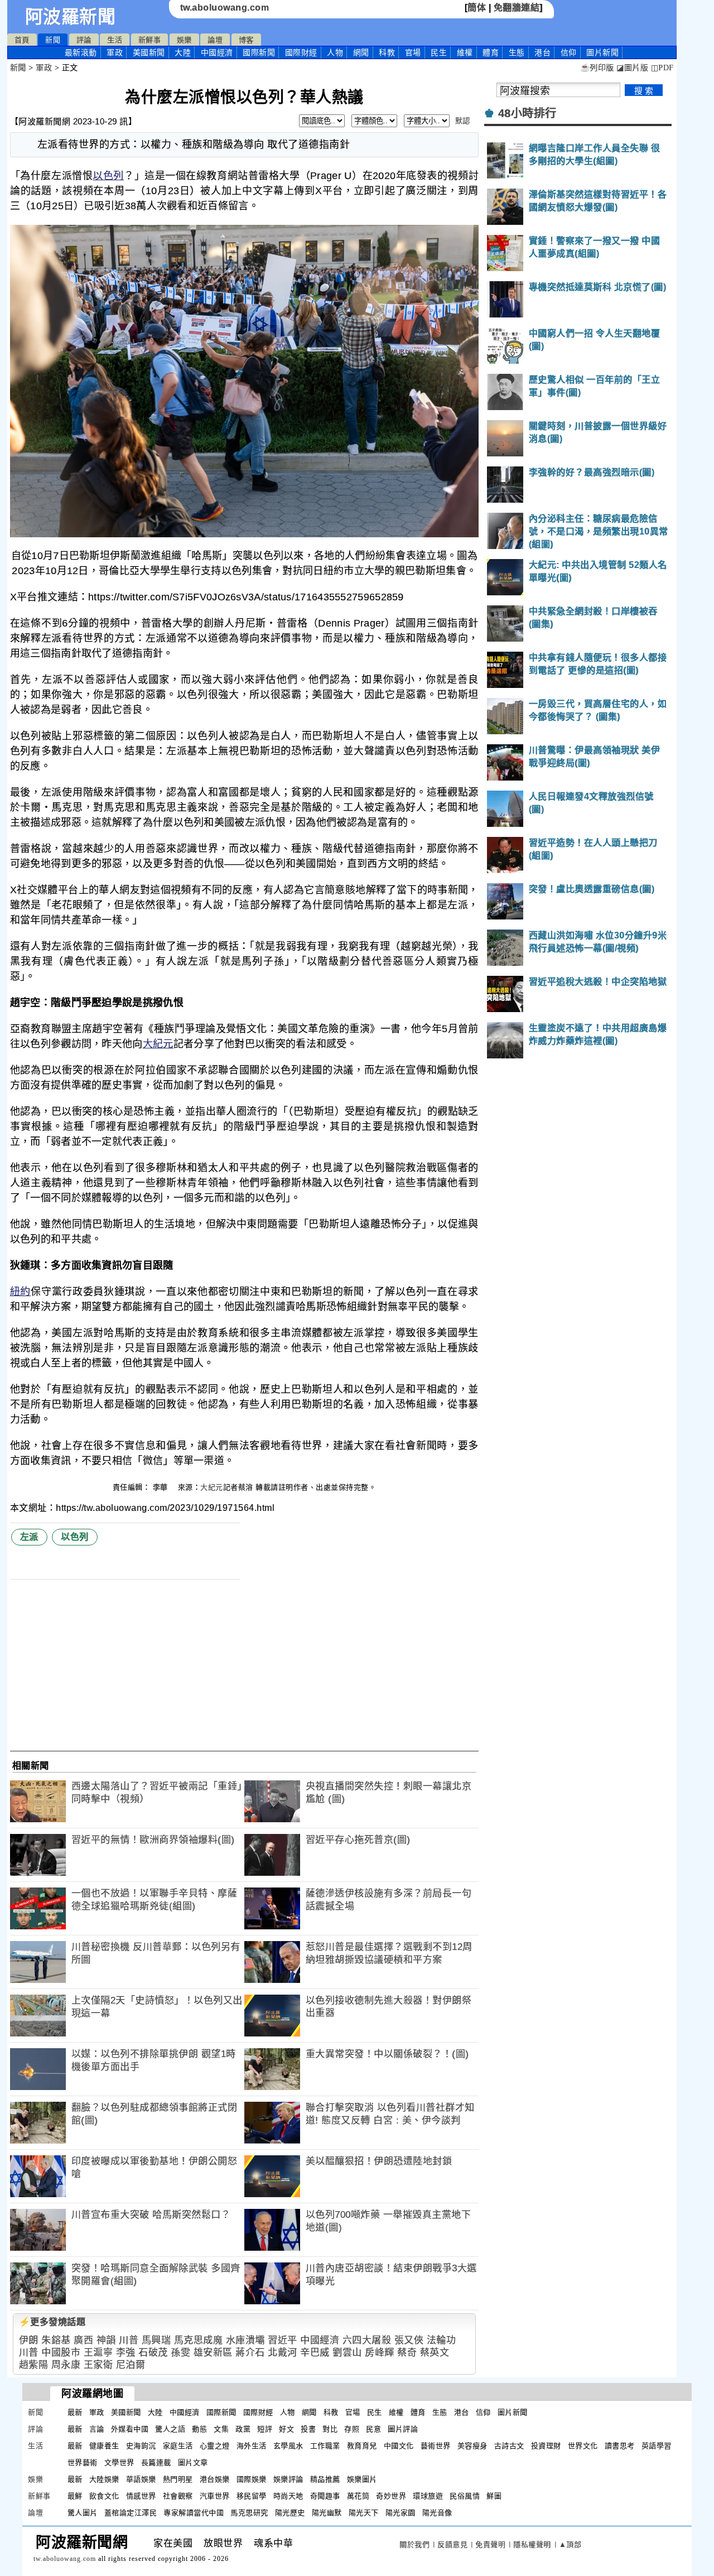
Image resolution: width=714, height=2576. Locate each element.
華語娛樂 (141, 2479)
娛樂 (184, 40)
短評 (265, 2429)
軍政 (115, 52)
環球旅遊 (428, 2496)
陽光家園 (401, 2513)
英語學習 (657, 2446)
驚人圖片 (83, 2513)
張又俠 (409, 2340)
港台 (542, 52)
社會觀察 (178, 2496)
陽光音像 (437, 2513)
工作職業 (325, 2446)
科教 (387, 52)
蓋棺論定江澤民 (131, 2513)
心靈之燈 (215, 2446)
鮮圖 (494, 2496)
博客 (246, 40)
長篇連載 (156, 2462)
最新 (81, 52)
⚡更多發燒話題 (52, 2322)
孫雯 (180, 2353)
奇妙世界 (391, 2496)
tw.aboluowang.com (225, 8)
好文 (286, 2429)
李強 (126, 2353)
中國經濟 (217, 52)
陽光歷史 (290, 2513)
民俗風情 (465, 2496)
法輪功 (442, 2340)
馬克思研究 (249, 2513)
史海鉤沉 (141, 2446)
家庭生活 (178, 2446)
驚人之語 (170, 2429)
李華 (162, 1487)
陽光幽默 (327, 2513)
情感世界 (141, 2496)
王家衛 (98, 2365)
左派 (29, 1537)
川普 (129, 2340)
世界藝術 (83, 2462)
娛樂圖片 (362, 2479)
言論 (97, 2429)
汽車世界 (215, 2496)
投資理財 (546, 2446)
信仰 (569, 52)
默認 (463, 121)
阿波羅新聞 (71, 17)
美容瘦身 (472, 2446)
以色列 (108, 176)
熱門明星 (178, 2479)
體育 (491, 52)
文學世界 (119, 2462)
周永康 (66, 2365)
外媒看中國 (130, 2429)
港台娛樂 (215, 2479)
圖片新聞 (513, 2412)
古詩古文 (509, 2446)
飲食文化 (104, 2496)
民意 (373, 2429)
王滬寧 (98, 2353)
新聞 (53, 40)
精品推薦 (325, 2479)
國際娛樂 (252, 2479)
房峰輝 (380, 2353)
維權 (465, 52)
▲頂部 (570, 2544)
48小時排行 (527, 113)
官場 (413, 52)
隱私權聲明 (532, 2544)
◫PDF (662, 68)
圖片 (602, 52)
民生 (439, 52)
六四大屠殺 (367, 2340)
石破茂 (153, 2353)
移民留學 (252, 2496)
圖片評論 (403, 2429)
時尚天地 (288, 2496)
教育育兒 (362, 2446)
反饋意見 (452, 2544)
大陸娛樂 (104, 2479)
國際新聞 (259, 52)
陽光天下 (364, 2513)
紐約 (20, 1292)
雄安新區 (213, 2353)
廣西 (83, 2340)
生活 (115, 40)
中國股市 (61, 2353)
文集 (221, 2429)
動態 (199, 2429)
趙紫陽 (34, 2365)
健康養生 (104, 2446)
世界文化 (583, 2446)
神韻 (106, 2340)
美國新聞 (149, 52)
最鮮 (75, 2496)
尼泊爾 (131, 2365)
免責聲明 (490, 2544)
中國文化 (399, 2446)
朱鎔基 (56, 2340)
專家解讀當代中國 (194, 2513)
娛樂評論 (288, 2479)
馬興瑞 (156, 2340)
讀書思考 (620, 2446)
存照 (352, 2429)
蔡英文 (435, 2353)
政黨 (243, 2429)
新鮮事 (150, 40)
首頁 (22, 40)
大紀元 (158, 1044)
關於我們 (414, 2544)
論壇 (215, 40)
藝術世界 (436, 2446)
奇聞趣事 (325, 2496)
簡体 (477, 8)
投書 (308, 2429)
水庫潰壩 (245, 2340)
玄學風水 (288, 2446)
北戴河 (283, 2353)
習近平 (283, 2340)
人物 (335, 52)
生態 (517, 52)
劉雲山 (347, 2353)
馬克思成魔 (199, 2340)
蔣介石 (250, 2353)
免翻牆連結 (517, 8)
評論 (84, 40)
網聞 (361, 52)
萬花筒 (358, 2496)
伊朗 (29, 2340)
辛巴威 (315, 2353)
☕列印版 (597, 68)
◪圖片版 (632, 68)
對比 (330, 2429)
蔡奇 (407, 2353)
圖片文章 (193, 2462)
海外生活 (252, 2446)
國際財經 (301, 52)
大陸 (183, 52)
